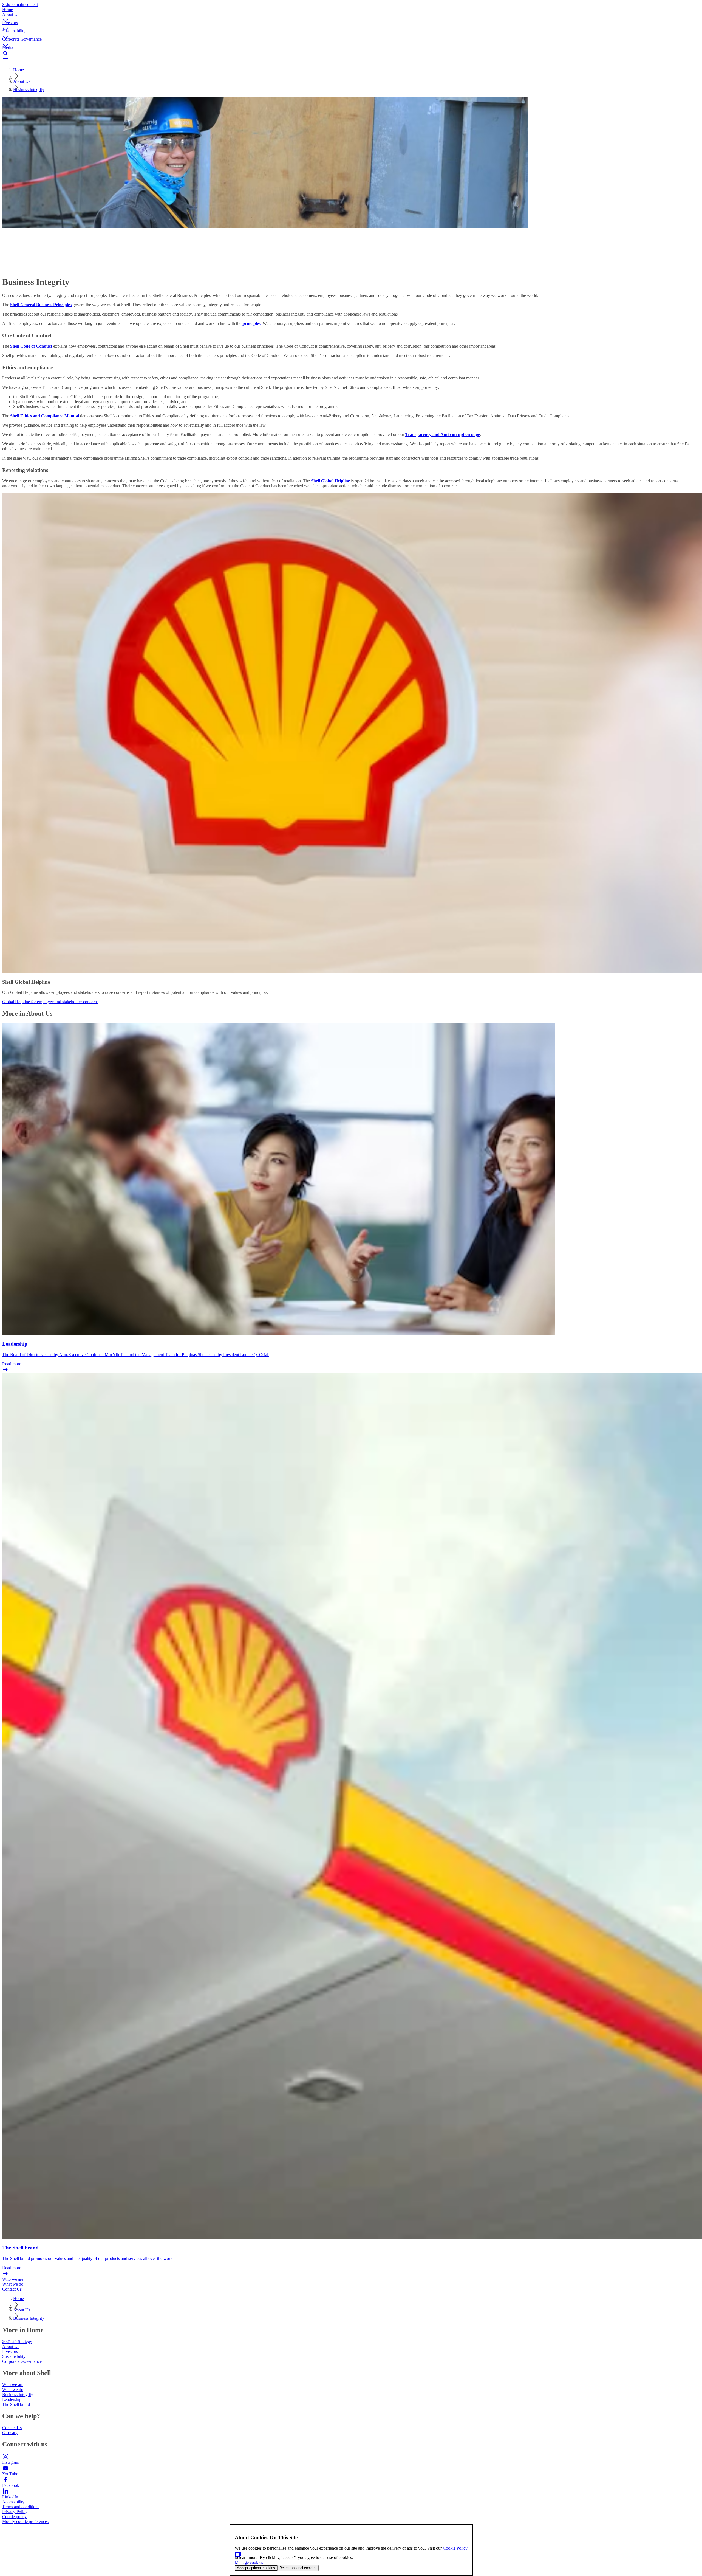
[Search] (351, 53)
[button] (351, 16)
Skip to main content (20, 5)
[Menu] (351, 60)
